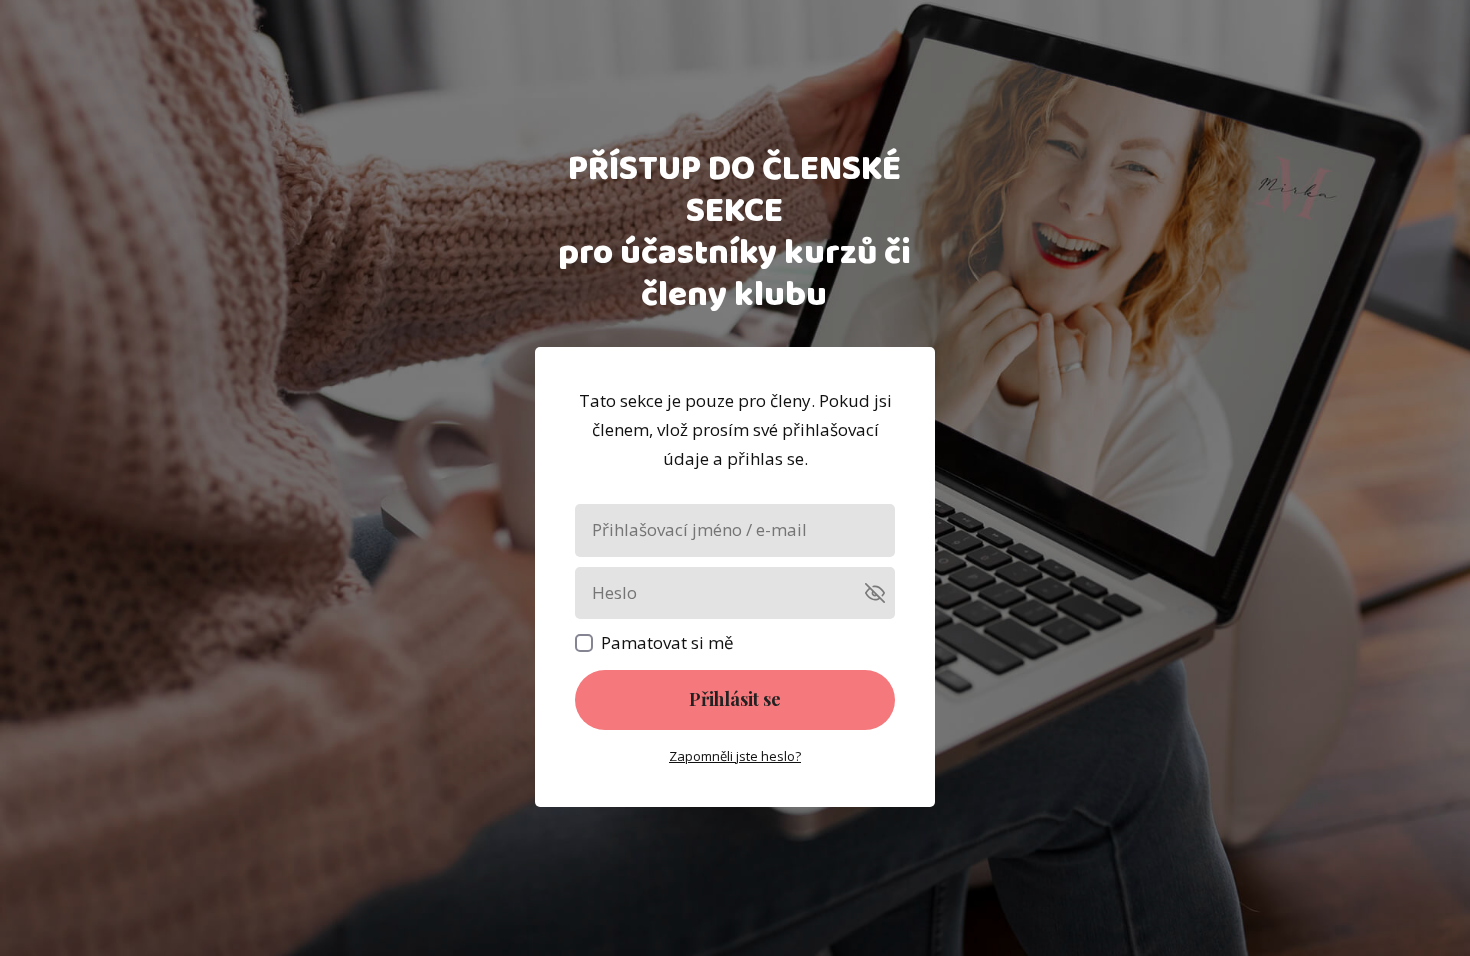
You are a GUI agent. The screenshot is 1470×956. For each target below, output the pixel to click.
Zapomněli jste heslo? (735, 756)
